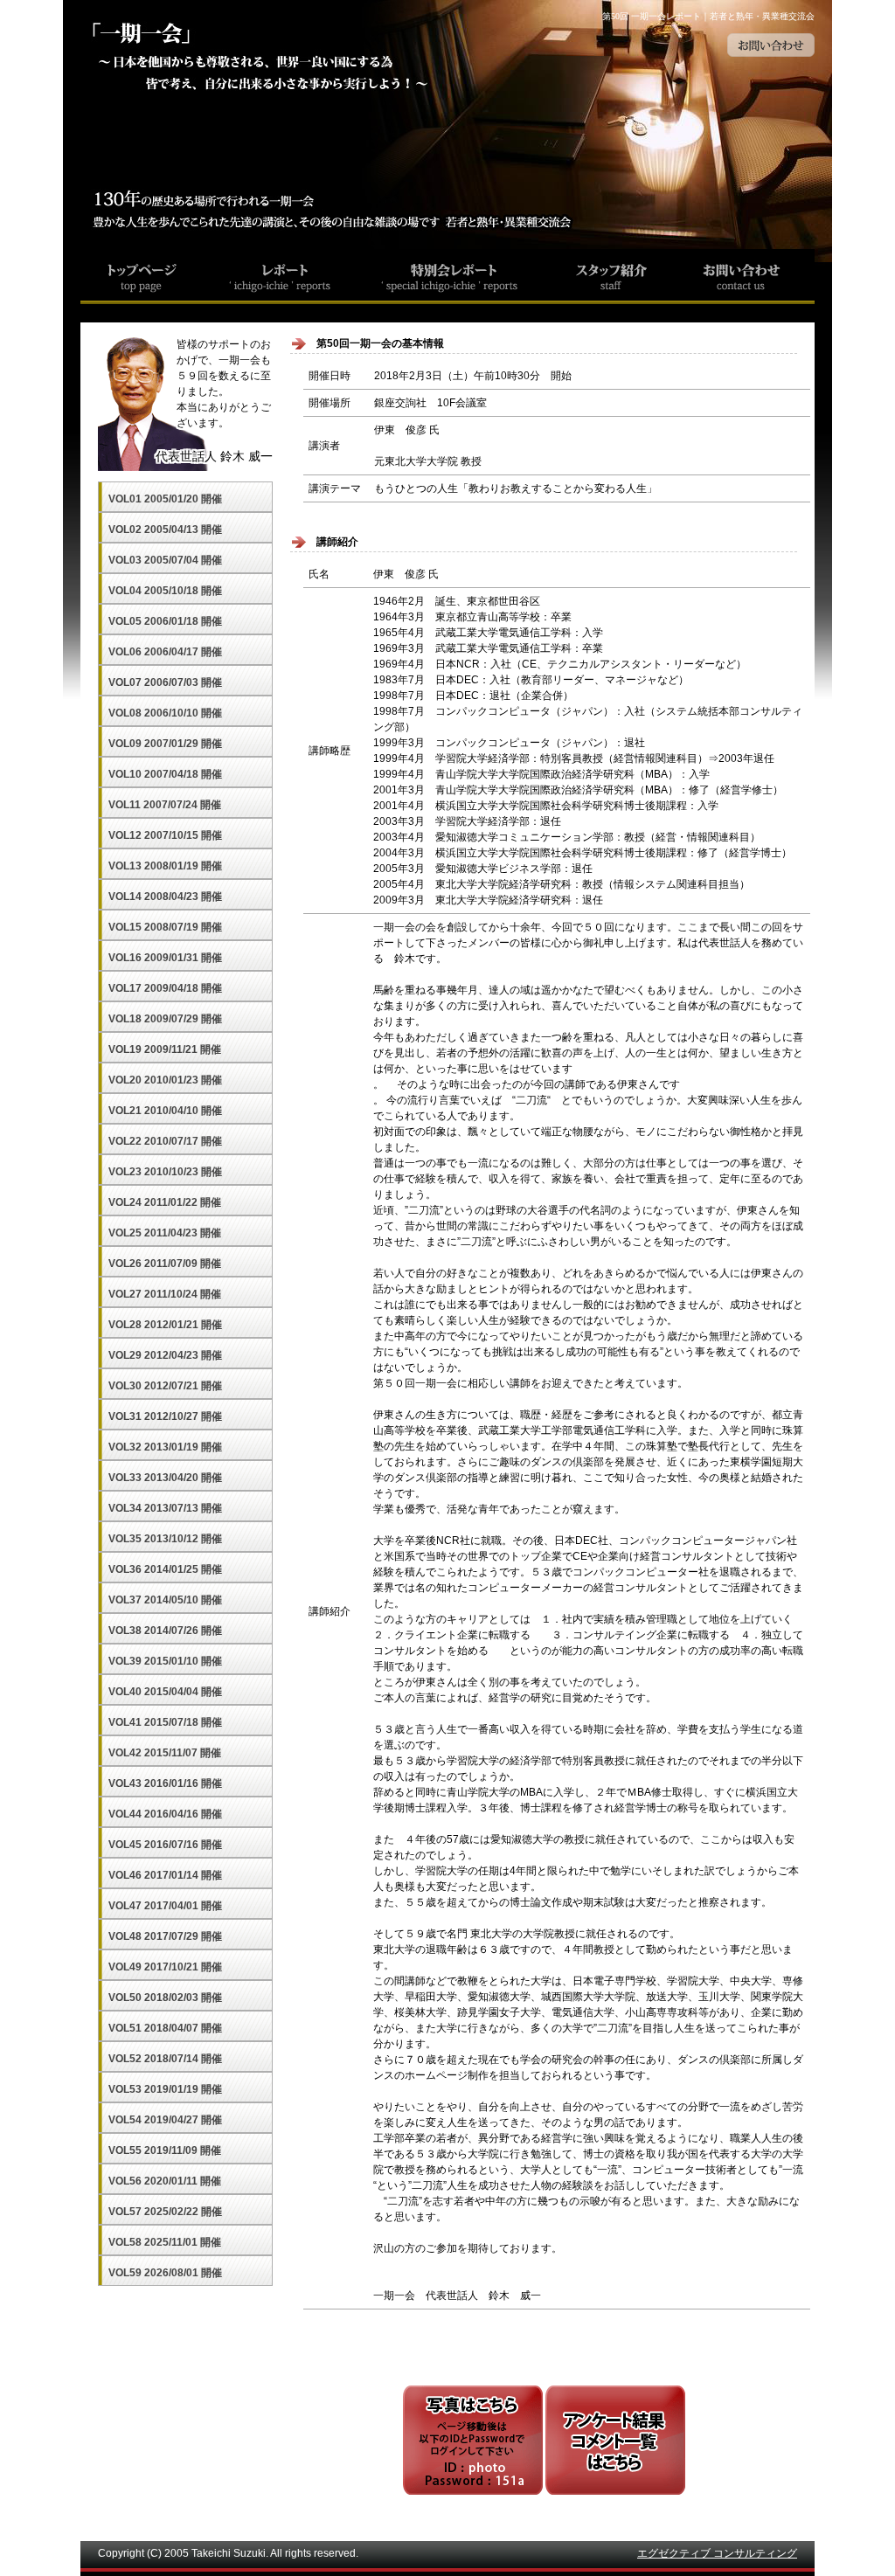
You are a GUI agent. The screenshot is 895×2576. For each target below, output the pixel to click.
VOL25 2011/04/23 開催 (165, 1233)
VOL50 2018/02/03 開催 (165, 1998)
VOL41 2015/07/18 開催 (165, 1722)
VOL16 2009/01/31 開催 (165, 958)
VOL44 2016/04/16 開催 (165, 1814)
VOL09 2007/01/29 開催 (165, 744)
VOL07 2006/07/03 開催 (165, 682)
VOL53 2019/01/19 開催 (165, 2089)
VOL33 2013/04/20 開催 (165, 1478)
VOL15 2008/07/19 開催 (165, 927)
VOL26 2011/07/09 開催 (165, 1264)
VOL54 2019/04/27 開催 (165, 2120)
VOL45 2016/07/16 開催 (165, 1845)
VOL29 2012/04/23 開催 (165, 1355)
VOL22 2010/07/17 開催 (165, 1141)
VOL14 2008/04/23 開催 (165, 897)
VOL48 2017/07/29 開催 (165, 1936)
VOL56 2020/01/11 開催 (165, 2181)
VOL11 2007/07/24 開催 (165, 805)
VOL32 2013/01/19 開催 (165, 1447)
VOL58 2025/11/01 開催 (165, 2242)
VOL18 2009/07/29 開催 (165, 1019)
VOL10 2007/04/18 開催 (165, 774)
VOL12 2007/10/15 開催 (165, 835)
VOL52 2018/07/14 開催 (165, 2059)
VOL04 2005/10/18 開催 (165, 591)
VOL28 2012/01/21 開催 (165, 1325)
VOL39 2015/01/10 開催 (165, 1661)
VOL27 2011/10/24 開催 (165, 1294)
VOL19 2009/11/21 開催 (165, 1049)
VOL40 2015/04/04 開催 (165, 1692)
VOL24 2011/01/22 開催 (165, 1202)
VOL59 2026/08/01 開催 (165, 2273)
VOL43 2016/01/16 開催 (165, 1783)
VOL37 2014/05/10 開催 (165, 1600)
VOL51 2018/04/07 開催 (165, 2028)
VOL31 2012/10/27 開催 (165, 1416)
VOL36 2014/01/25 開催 (165, 1569)
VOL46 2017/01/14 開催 (165, 1875)
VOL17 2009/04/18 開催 (165, 988)
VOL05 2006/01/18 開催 (165, 621)
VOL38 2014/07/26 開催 (165, 1631)
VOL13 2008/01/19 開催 (165, 866)
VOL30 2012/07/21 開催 (165, 1386)
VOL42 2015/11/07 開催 (165, 1753)
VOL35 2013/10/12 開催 (165, 1539)
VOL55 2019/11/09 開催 (165, 2150)
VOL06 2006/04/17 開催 (165, 652)
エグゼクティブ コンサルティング (717, 2553)
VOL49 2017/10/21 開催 (165, 1967)
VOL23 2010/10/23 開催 (165, 1172)
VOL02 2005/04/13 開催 (165, 530)
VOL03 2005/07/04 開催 (165, 560)
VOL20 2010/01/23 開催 (165, 1080)
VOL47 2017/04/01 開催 (165, 1906)
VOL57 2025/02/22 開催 (165, 2212)
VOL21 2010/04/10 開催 (165, 1111)
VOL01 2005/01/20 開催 (165, 499)
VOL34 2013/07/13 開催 (165, 1508)
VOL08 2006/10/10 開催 (165, 713)
